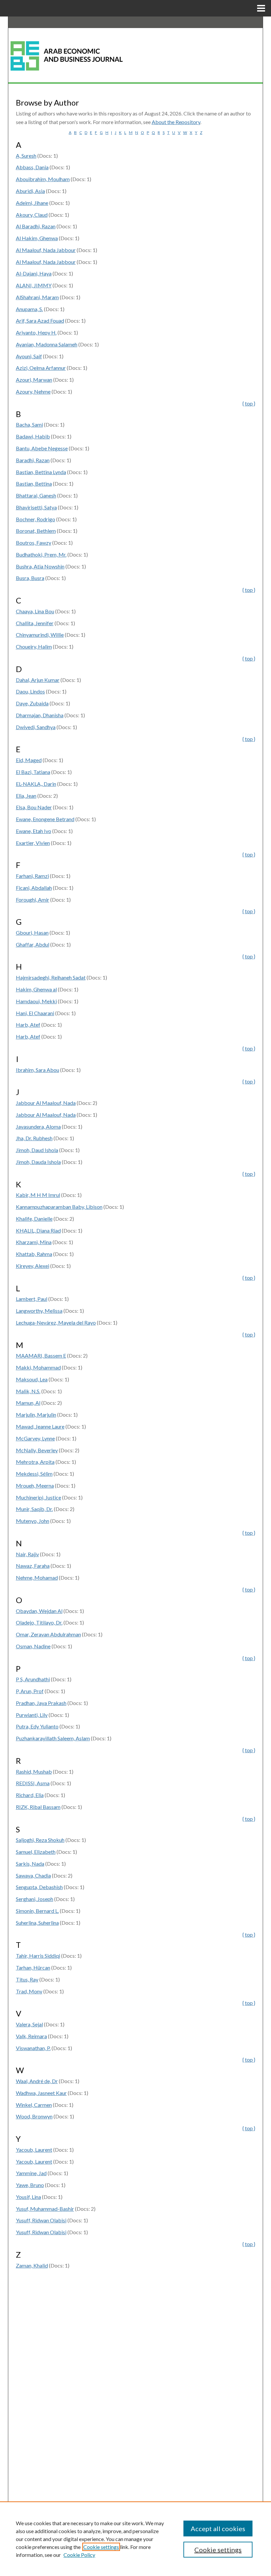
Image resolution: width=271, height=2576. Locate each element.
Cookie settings (101, 2547)
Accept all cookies (218, 2528)
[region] (135, 2539)
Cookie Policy (79, 2555)
